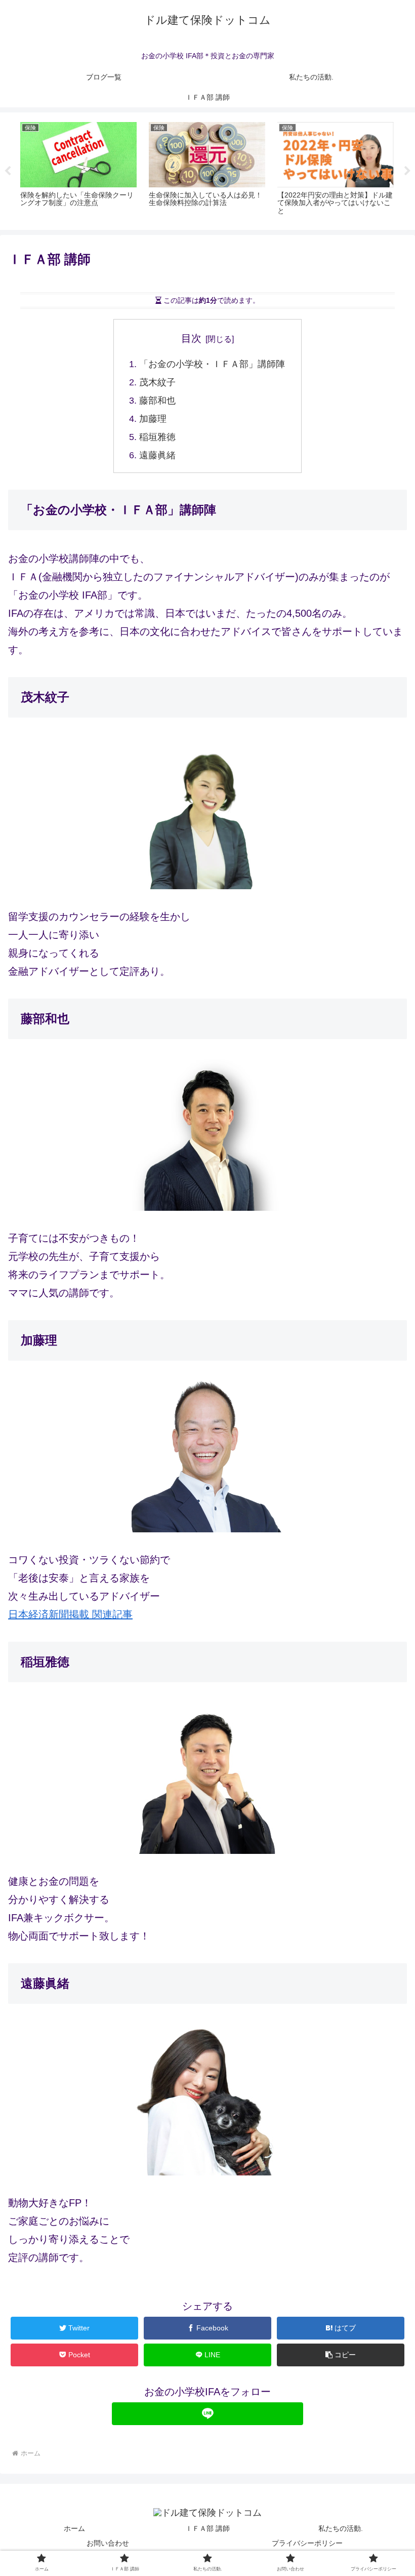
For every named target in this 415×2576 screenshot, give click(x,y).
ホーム (74, 2528)
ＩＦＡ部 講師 (207, 2528)
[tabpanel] (78, 170)
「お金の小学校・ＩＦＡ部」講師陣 (212, 364)
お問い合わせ (108, 2543)
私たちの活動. (341, 2528)
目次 (191, 338)
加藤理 (153, 419)
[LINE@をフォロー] (207, 2414)
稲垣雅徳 (157, 437)
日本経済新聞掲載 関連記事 (70, 1614)
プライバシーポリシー (307, 2543)
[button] (341, 2355)
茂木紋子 (157, 382)
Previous (8, 171)
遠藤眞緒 (157, 455)
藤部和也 (157, 401)
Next (407, 171)
